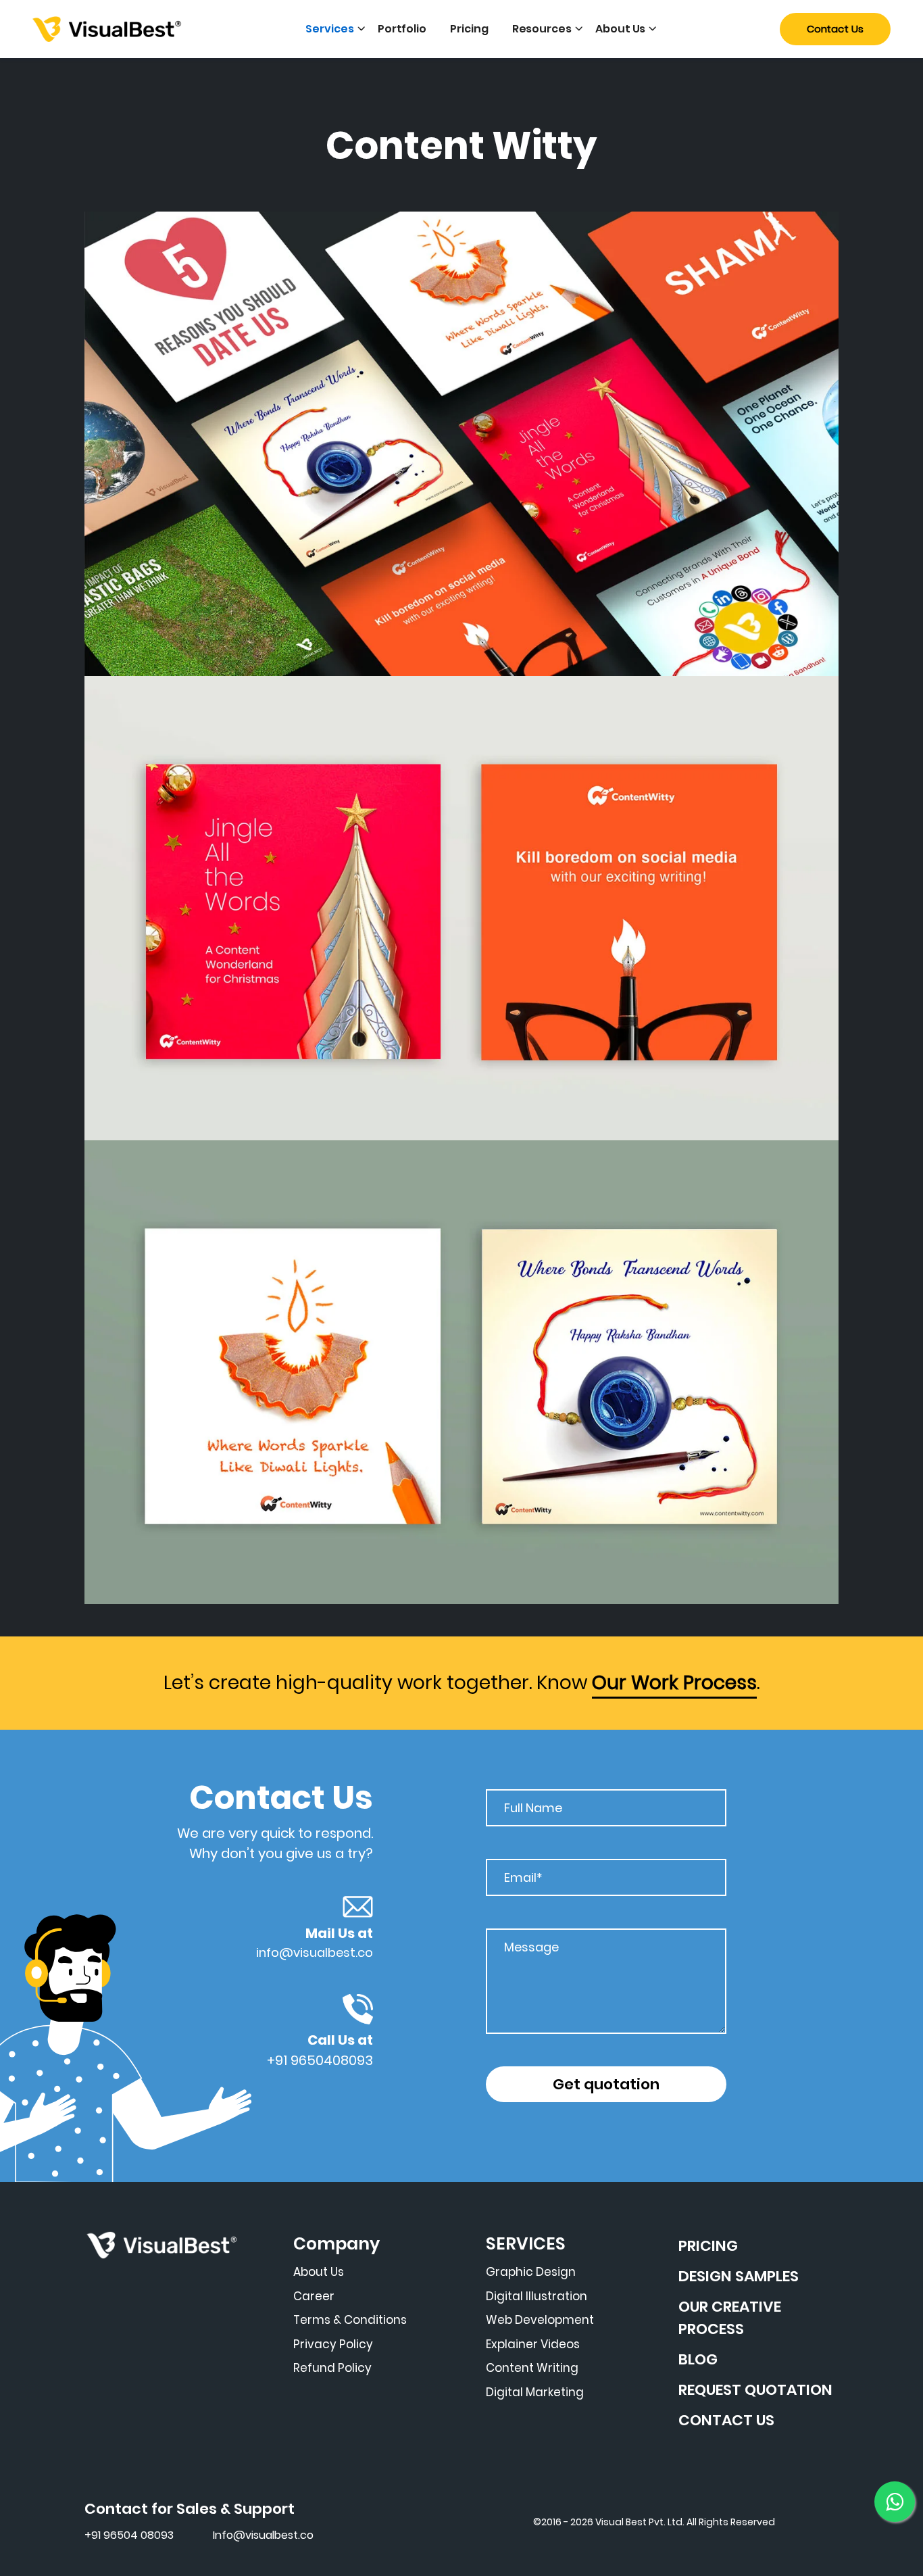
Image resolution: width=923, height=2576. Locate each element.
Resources (542, 29)
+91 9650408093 (320, 2060)
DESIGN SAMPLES (739, 2276)
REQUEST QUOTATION (755, 2390)
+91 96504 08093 (129, 2535)
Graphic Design (531, 2272)
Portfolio (402, 29)
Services (329, 29)
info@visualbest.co (315, 1952)
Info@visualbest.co (263, 2535)
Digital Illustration (537, 2296)
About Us (620, 29)
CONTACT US (726, 2420)
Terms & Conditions (350, 2320)
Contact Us (835, 29)
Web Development (540, 2320)
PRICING (708, 2246)
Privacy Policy (333, 2344)
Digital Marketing (535, 2392)
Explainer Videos (533, 2344)
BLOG (698, 2359)
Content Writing (532, 2368)
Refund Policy (332, 2368)
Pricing (469, 29)
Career (314, 2296)
